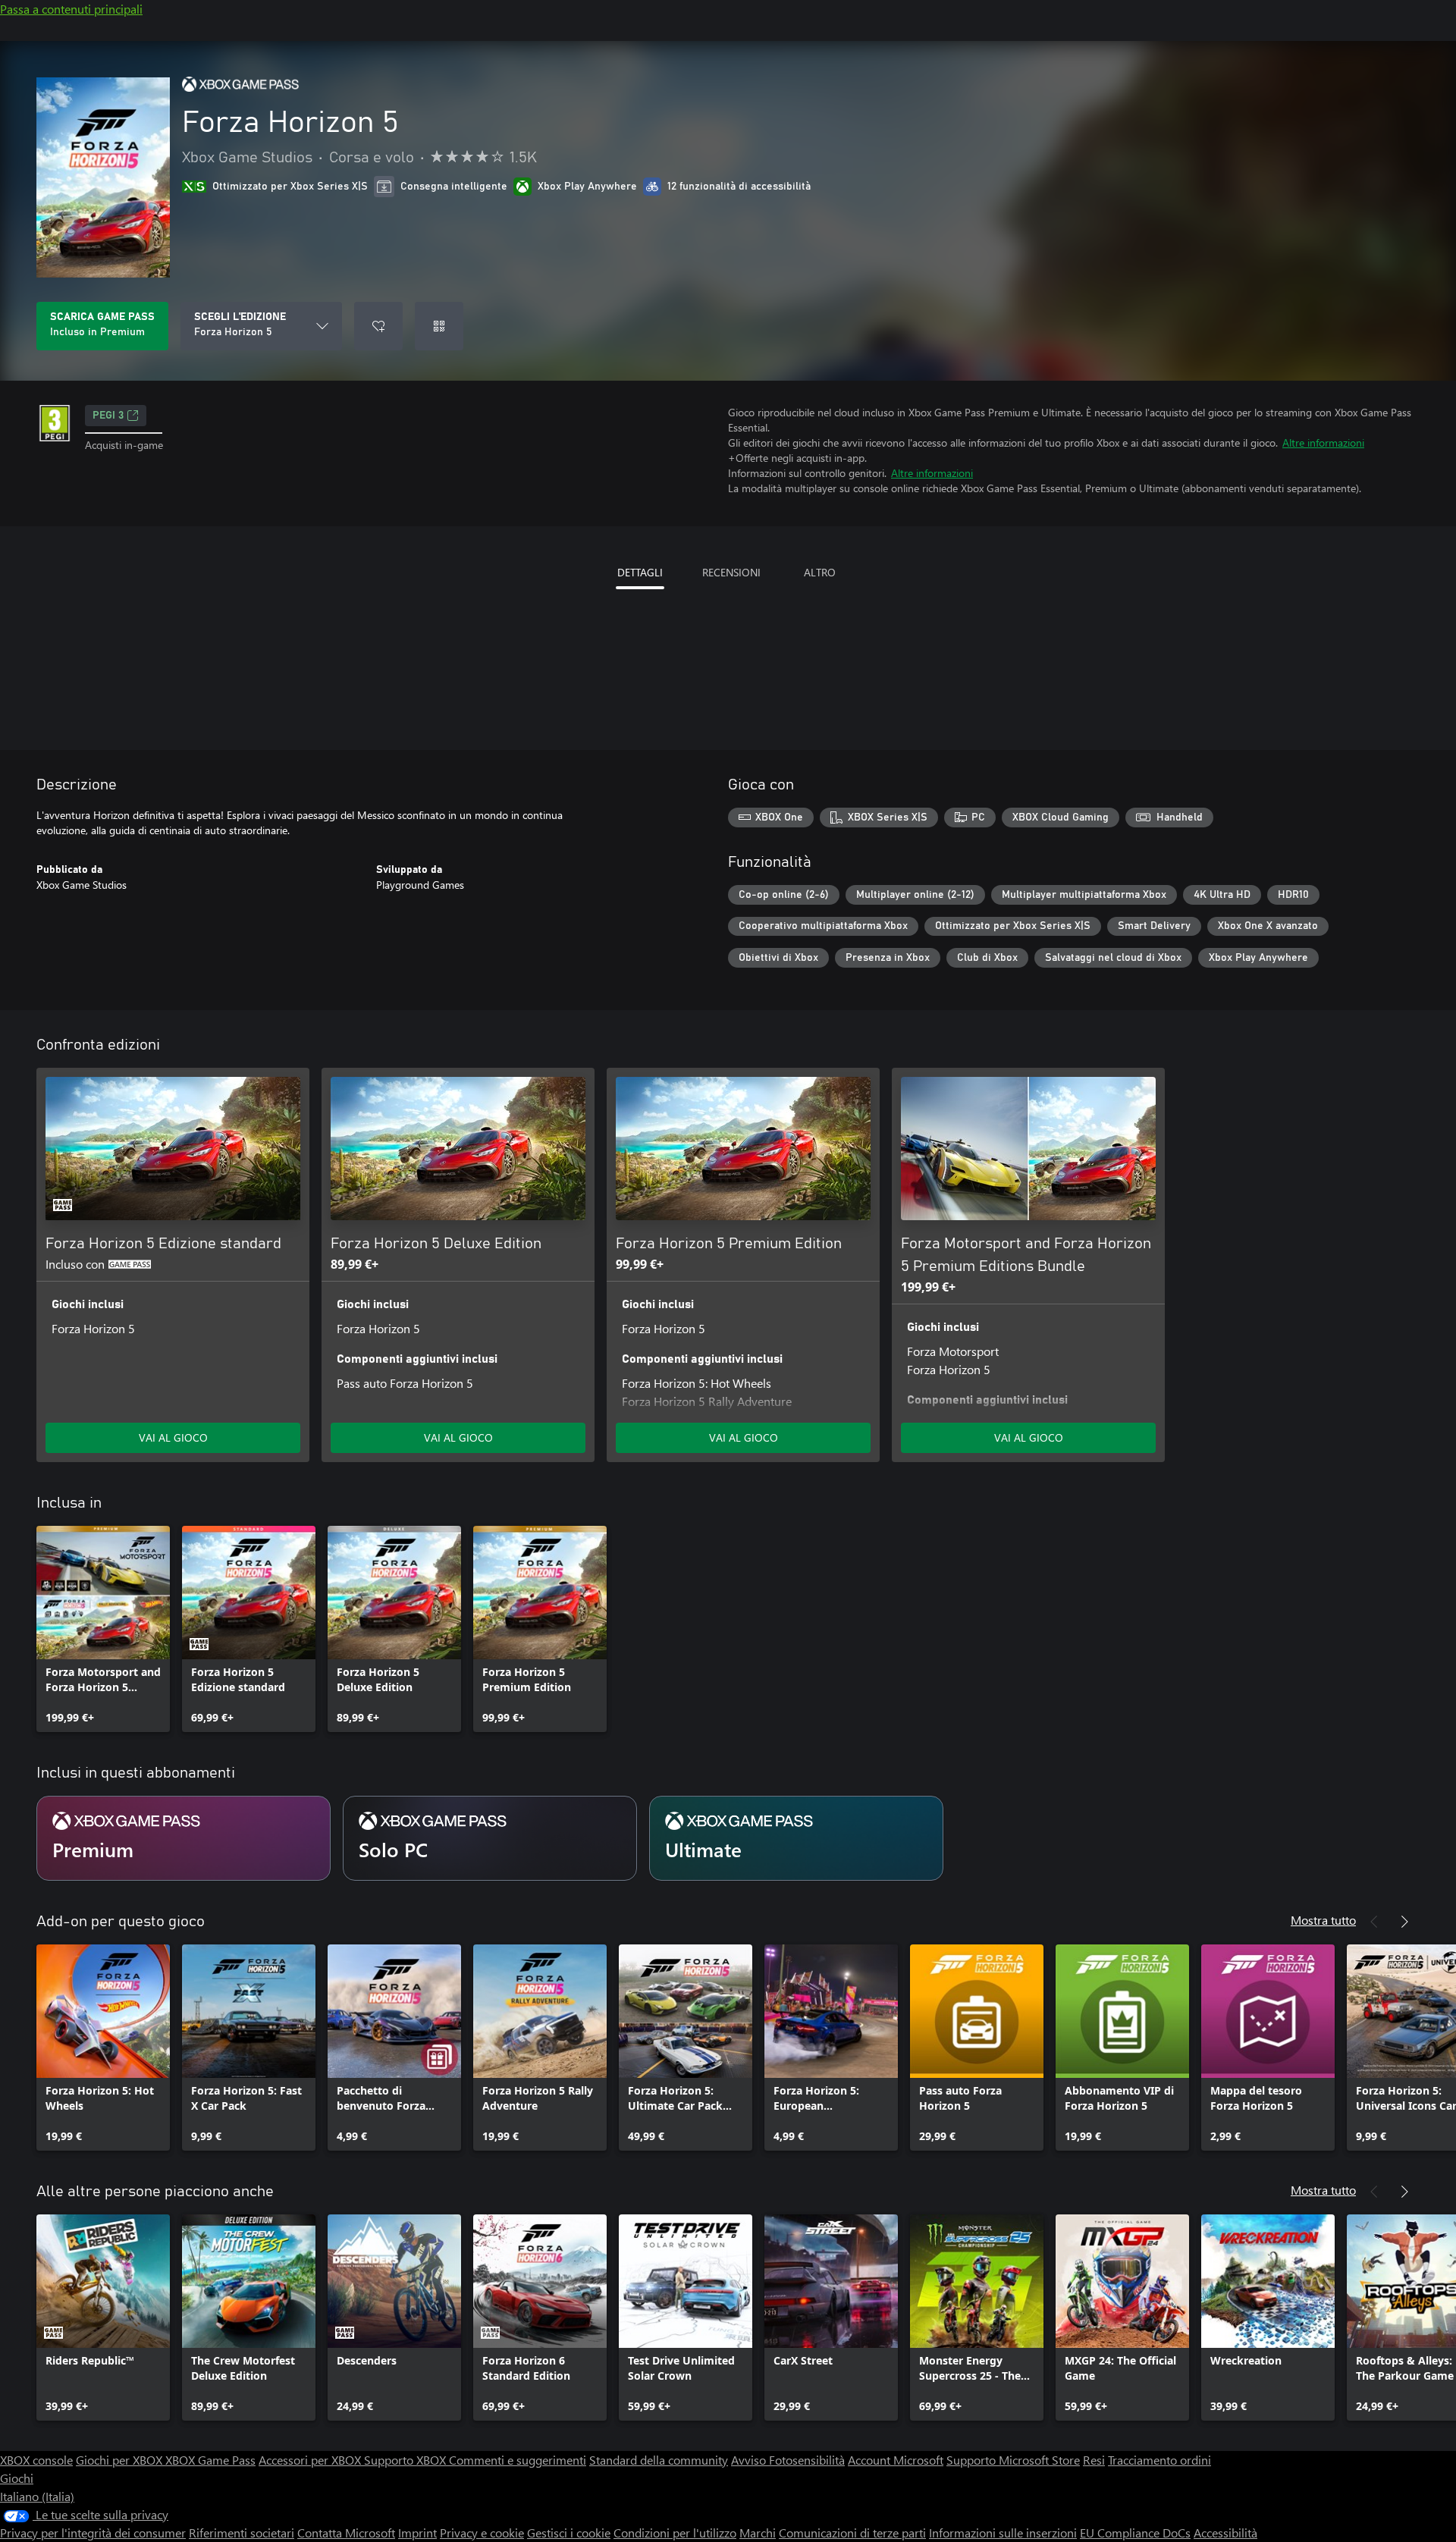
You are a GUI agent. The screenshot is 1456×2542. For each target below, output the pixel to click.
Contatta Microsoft (346, 2533)
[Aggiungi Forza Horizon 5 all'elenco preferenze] (378, 326)
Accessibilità (1225, 2533)
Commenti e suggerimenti (518, 2460)
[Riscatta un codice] (439, 326)
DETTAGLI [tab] (640, 572)
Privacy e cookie (482, 2533)
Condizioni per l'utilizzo (675, 2533)
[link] (103, 1629)
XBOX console (36, 2460)
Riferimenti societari (242, 2533)
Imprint (417, 2533)
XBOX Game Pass (210, 2460)
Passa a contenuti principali (71, 9)
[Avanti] (1404, 1922)
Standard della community (659, 2460)
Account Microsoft (896, 2460)
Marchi (758, 2533)
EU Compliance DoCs (1135, 2533)
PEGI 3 (108, 416)
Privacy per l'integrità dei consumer (93, 2533)
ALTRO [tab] (820, 572)
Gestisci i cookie (569, 2533)
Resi (1094, 2460)
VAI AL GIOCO (173, 1437)
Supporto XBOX (406, 2460)
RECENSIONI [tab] (731, 572)
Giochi (17, 2478)
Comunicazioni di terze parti (852, 2533)
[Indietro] (1374, 1922)
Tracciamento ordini (1159, 2460)
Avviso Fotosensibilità (788, 2460)
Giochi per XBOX (121, 2460)
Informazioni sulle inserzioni (1003, 2533)
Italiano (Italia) (37, 2496)
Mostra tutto (1323, 1920)
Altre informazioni (1323, 442)
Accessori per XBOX (311, 2460)
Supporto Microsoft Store (1013, 2460)
